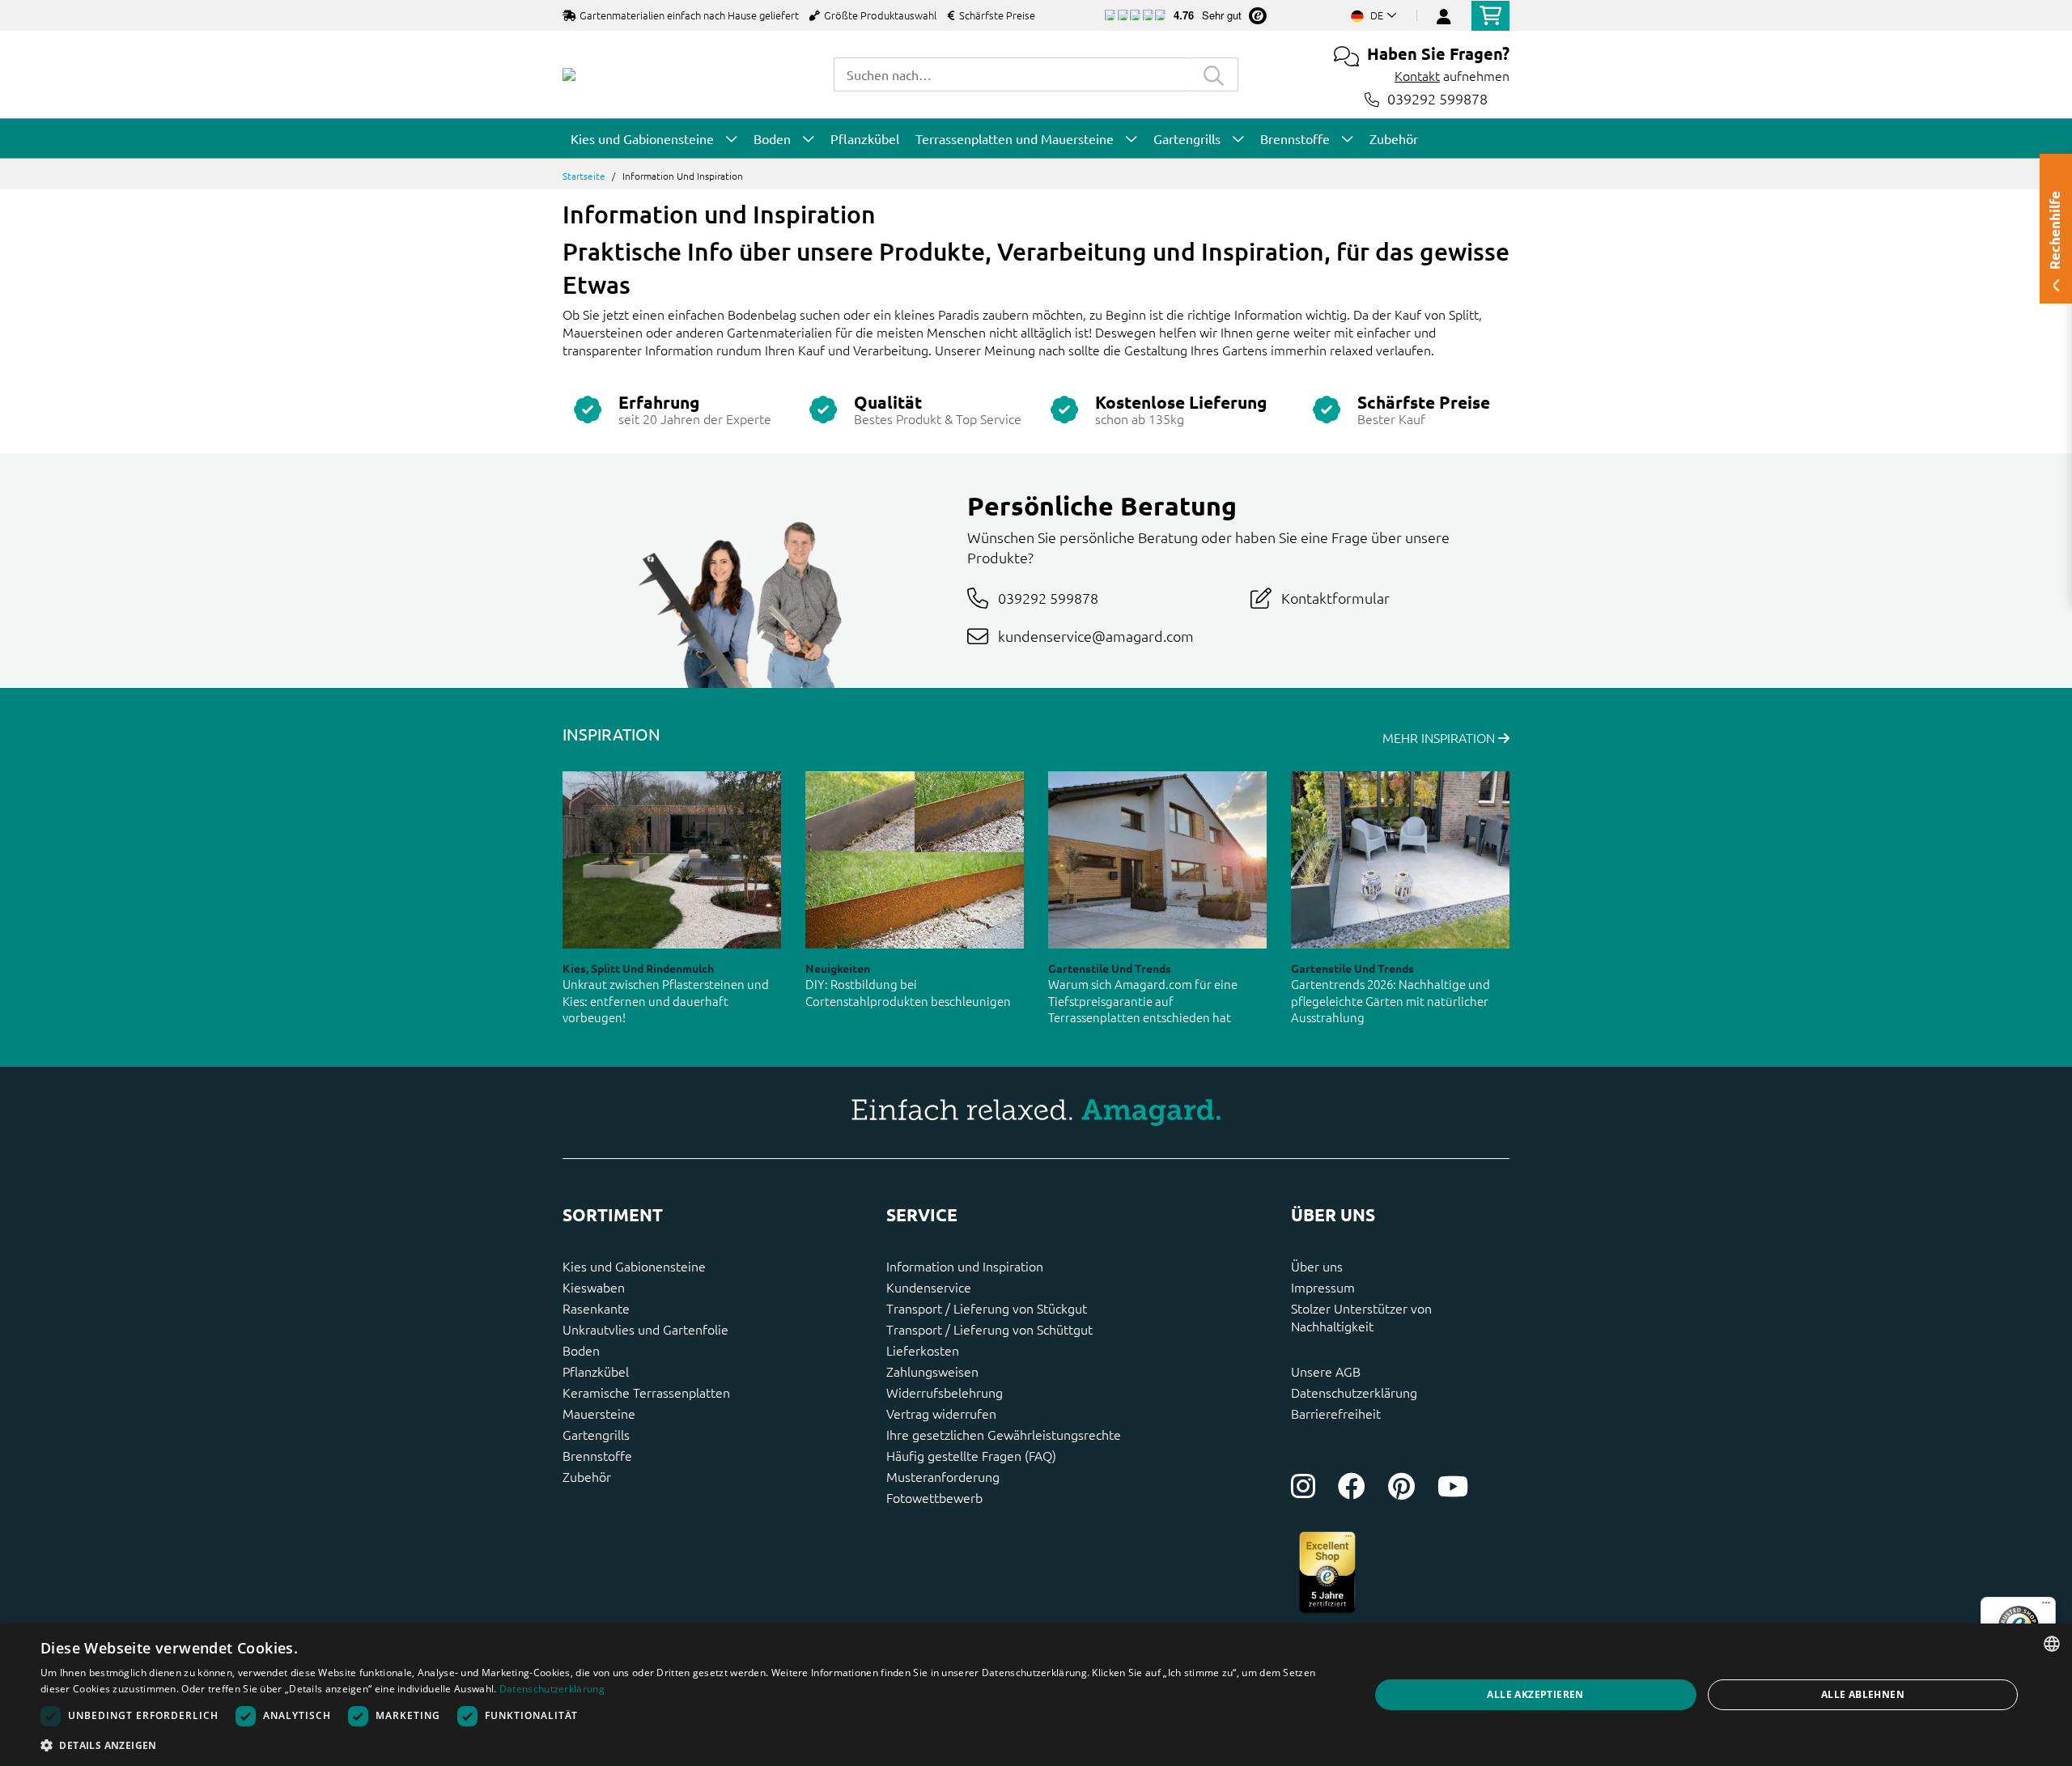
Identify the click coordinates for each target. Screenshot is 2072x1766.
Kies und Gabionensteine (634, 1266)
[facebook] (1352, 1486)
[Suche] (1214, 74)
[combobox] (1012, 74)
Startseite (584, 176)
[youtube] (1453, 1486)
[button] (685, 1745)
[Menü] (2046, 1607)
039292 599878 (1437, 99)
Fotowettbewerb (934, 1497)
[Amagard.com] (569, 74)
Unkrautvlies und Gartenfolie (645, 1329)
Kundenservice (929, 1287)
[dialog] (1036, 1695)
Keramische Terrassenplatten (646, 1392)
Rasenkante (596, 1308)
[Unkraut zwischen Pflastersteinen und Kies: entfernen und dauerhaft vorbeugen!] (672, 860)
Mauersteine (599, 1413)
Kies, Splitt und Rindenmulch (638, 968)
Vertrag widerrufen (941, 1413)
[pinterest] (1401, 1486)
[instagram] (1303, 1486)
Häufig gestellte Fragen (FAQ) (971, 1455)
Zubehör (587, 1476)
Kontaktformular (1335, 598)
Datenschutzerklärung (1354, 1392)
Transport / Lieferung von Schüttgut (989, 1329)
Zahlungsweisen (932, 1371)
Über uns (1317, 1266)
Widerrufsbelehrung (945, 1392)
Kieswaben (594, 1287)
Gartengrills (596, 1434)
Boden (581, 1350)
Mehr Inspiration (1440, 737)
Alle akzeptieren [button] (1535, 1694)
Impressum (1323, 1287)
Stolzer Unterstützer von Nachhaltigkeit (1361, 1317)
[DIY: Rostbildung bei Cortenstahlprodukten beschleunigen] (915, 860)
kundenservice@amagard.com (1096, 636)
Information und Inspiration (965, 1266)
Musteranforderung (943, 1476)
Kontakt (1417, 75)
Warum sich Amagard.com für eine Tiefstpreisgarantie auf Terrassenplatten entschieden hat (1143, 1000)
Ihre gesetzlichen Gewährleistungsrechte (1004, 1434)
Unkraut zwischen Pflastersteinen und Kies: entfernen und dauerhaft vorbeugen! (666, 1000)
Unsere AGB (1326, 1371)
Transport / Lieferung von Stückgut (987, 1308)
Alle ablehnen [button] (1863, 1694)
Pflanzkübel (596, 1371)
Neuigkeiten (838, 968)
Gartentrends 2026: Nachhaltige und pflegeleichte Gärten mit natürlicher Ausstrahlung (1391, 1000)
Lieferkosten (923, 1350)
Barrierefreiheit (1336, 1413)
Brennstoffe (597, 1455)
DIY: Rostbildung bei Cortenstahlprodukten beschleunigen (908, 992)
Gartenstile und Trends (1110, 968)
